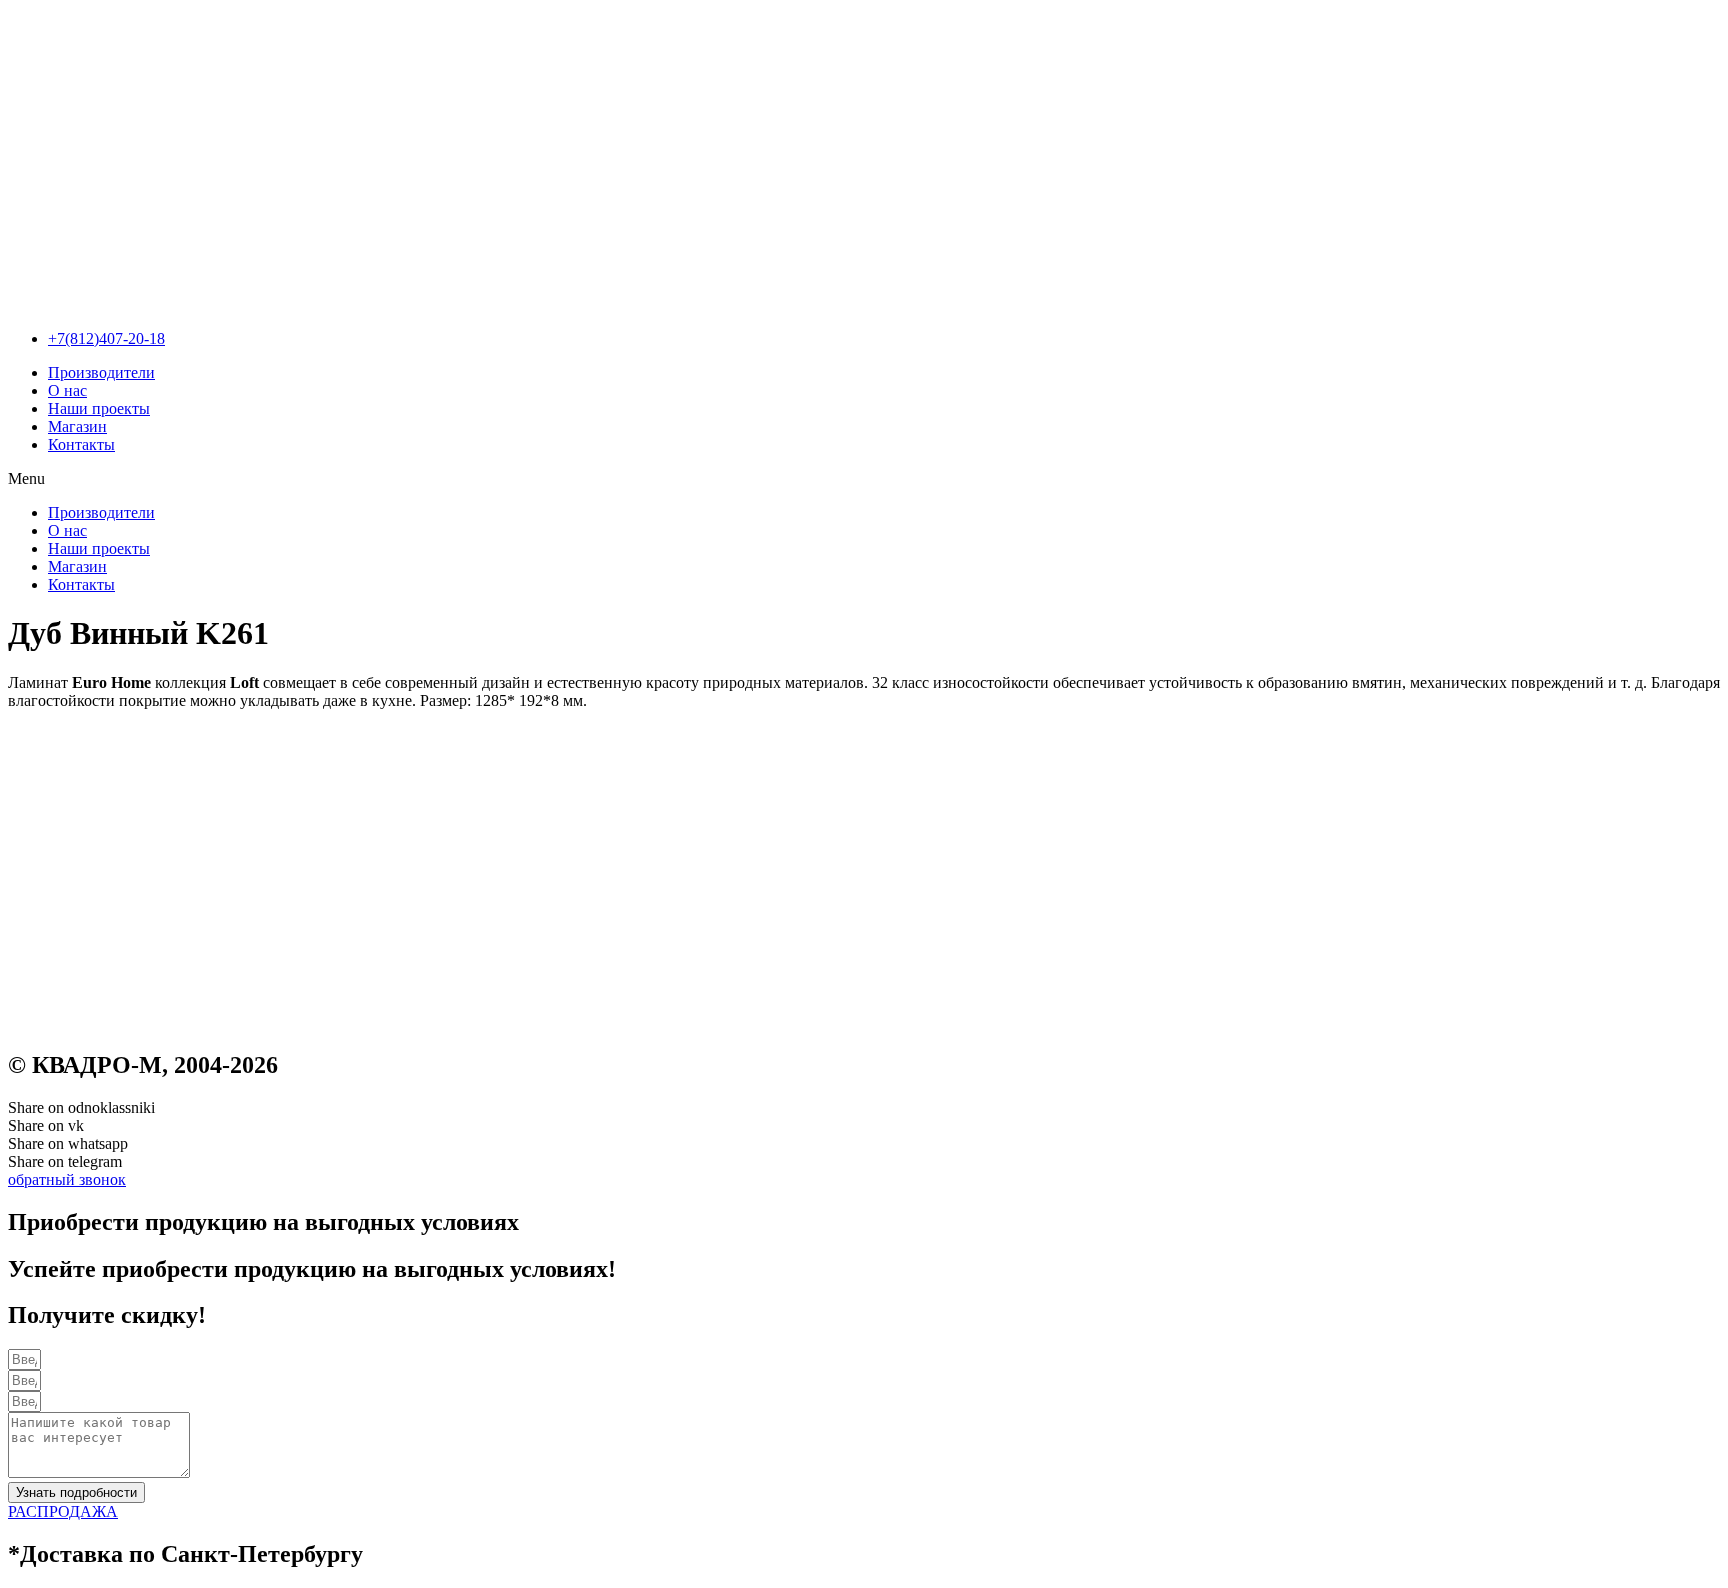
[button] (864, 479)
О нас (67, 390)
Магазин (77, 426)
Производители (101, 372)
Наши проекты (99, 408)
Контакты (81, 444)
